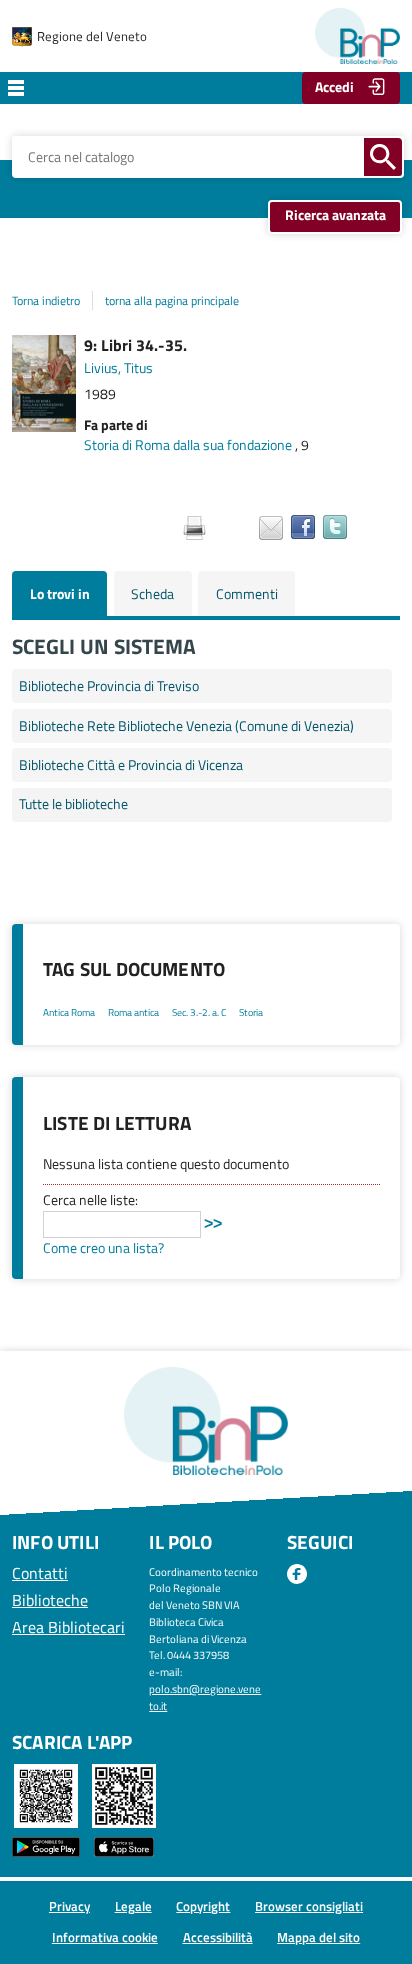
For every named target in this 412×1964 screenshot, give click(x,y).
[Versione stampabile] (194, 528)
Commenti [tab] (247, 594)
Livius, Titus (118, 368)
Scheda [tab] (152, 594)
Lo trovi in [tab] (60, 594)
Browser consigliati (309, 1906)
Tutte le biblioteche (73, 804)
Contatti (40, 1573)
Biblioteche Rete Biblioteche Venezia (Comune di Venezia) (186, 726)
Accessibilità (218, 1937)
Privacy (69, 1906)
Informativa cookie (105, 1937)
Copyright (203, 1906)
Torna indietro (46, 300)
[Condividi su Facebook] (303, 527)
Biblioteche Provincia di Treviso (109, 686)
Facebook (297, 1574)
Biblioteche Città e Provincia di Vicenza (131, 765)
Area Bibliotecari (68, 1627)
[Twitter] (335, 527)
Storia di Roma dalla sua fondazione (188, 445)
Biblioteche (50, 1600)
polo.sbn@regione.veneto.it (205, 1697)
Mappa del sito (318, 1937)
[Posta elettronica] (271, 528)
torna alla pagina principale (172, 300)
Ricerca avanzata (335, 215)
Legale (133, 1906)
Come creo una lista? (103, 1248)
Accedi (334, 87)
